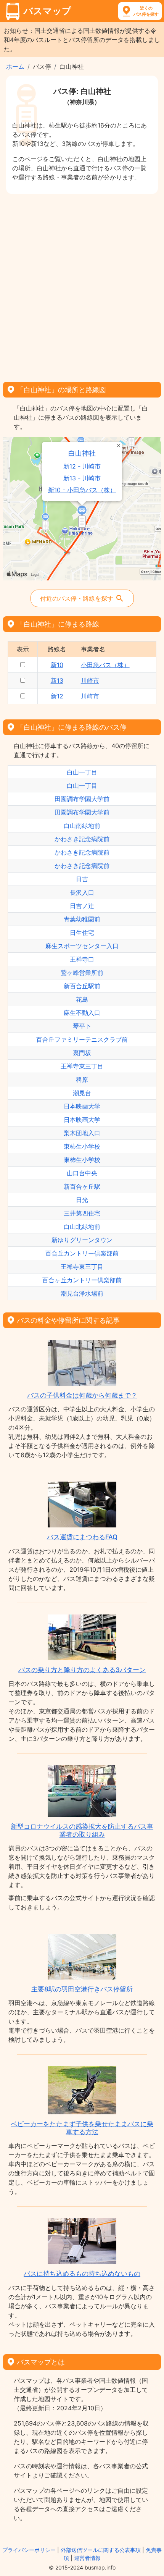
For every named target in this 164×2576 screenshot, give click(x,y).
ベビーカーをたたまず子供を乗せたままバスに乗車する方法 (82, 2128)
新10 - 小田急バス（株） (82, 490)
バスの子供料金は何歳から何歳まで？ (82, 1395)
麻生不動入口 (82, 1013)
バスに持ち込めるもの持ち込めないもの (82, 2274)
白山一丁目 (82, 772)
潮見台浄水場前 (82, 1293)
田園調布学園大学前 (82, 799)
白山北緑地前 (82, 1227)
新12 (57, 696)
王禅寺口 (82, 959)
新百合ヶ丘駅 (82, 1186)
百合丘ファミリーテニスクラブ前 (82, 1039)
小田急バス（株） (105, 665)
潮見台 (82, 1093)
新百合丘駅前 (82, 986)
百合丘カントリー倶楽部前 (82, 1253)
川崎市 (90, 680)
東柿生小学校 (82, 1146)
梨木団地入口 (82, 1133)
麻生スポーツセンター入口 (82, 946)
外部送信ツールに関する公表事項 (101, 2550)
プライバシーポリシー (29, 2550)
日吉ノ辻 (82, 906)
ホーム (15, 66)
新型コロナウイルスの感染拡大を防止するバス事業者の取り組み (82, 1830)
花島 (82, 999)
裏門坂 (82, 1053)
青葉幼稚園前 (82, 919)
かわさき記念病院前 (82, 839)
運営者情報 (87, 2558)
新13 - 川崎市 (82, 478)
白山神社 (82, 453)
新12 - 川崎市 (82, 466)
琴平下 (82, 1026)
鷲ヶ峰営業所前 (82, 973)
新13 (57, 680)
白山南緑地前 (82, 826)
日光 (82, 1200)
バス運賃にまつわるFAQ (82, 1537)
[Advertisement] (82, 285)
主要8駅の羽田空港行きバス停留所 (82, 1989)
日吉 (82, 879)
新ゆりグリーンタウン (82, 1240)
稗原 (82, 1080)
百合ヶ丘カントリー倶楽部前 (82, 1280)
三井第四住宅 (82, 1213)
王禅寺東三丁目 (82, 1066)
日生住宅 (82, 932)
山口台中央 (82, 1173)
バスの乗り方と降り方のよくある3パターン (82, 1670)
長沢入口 (82, 892)
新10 (57, 665)
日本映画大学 (82, 1106)
